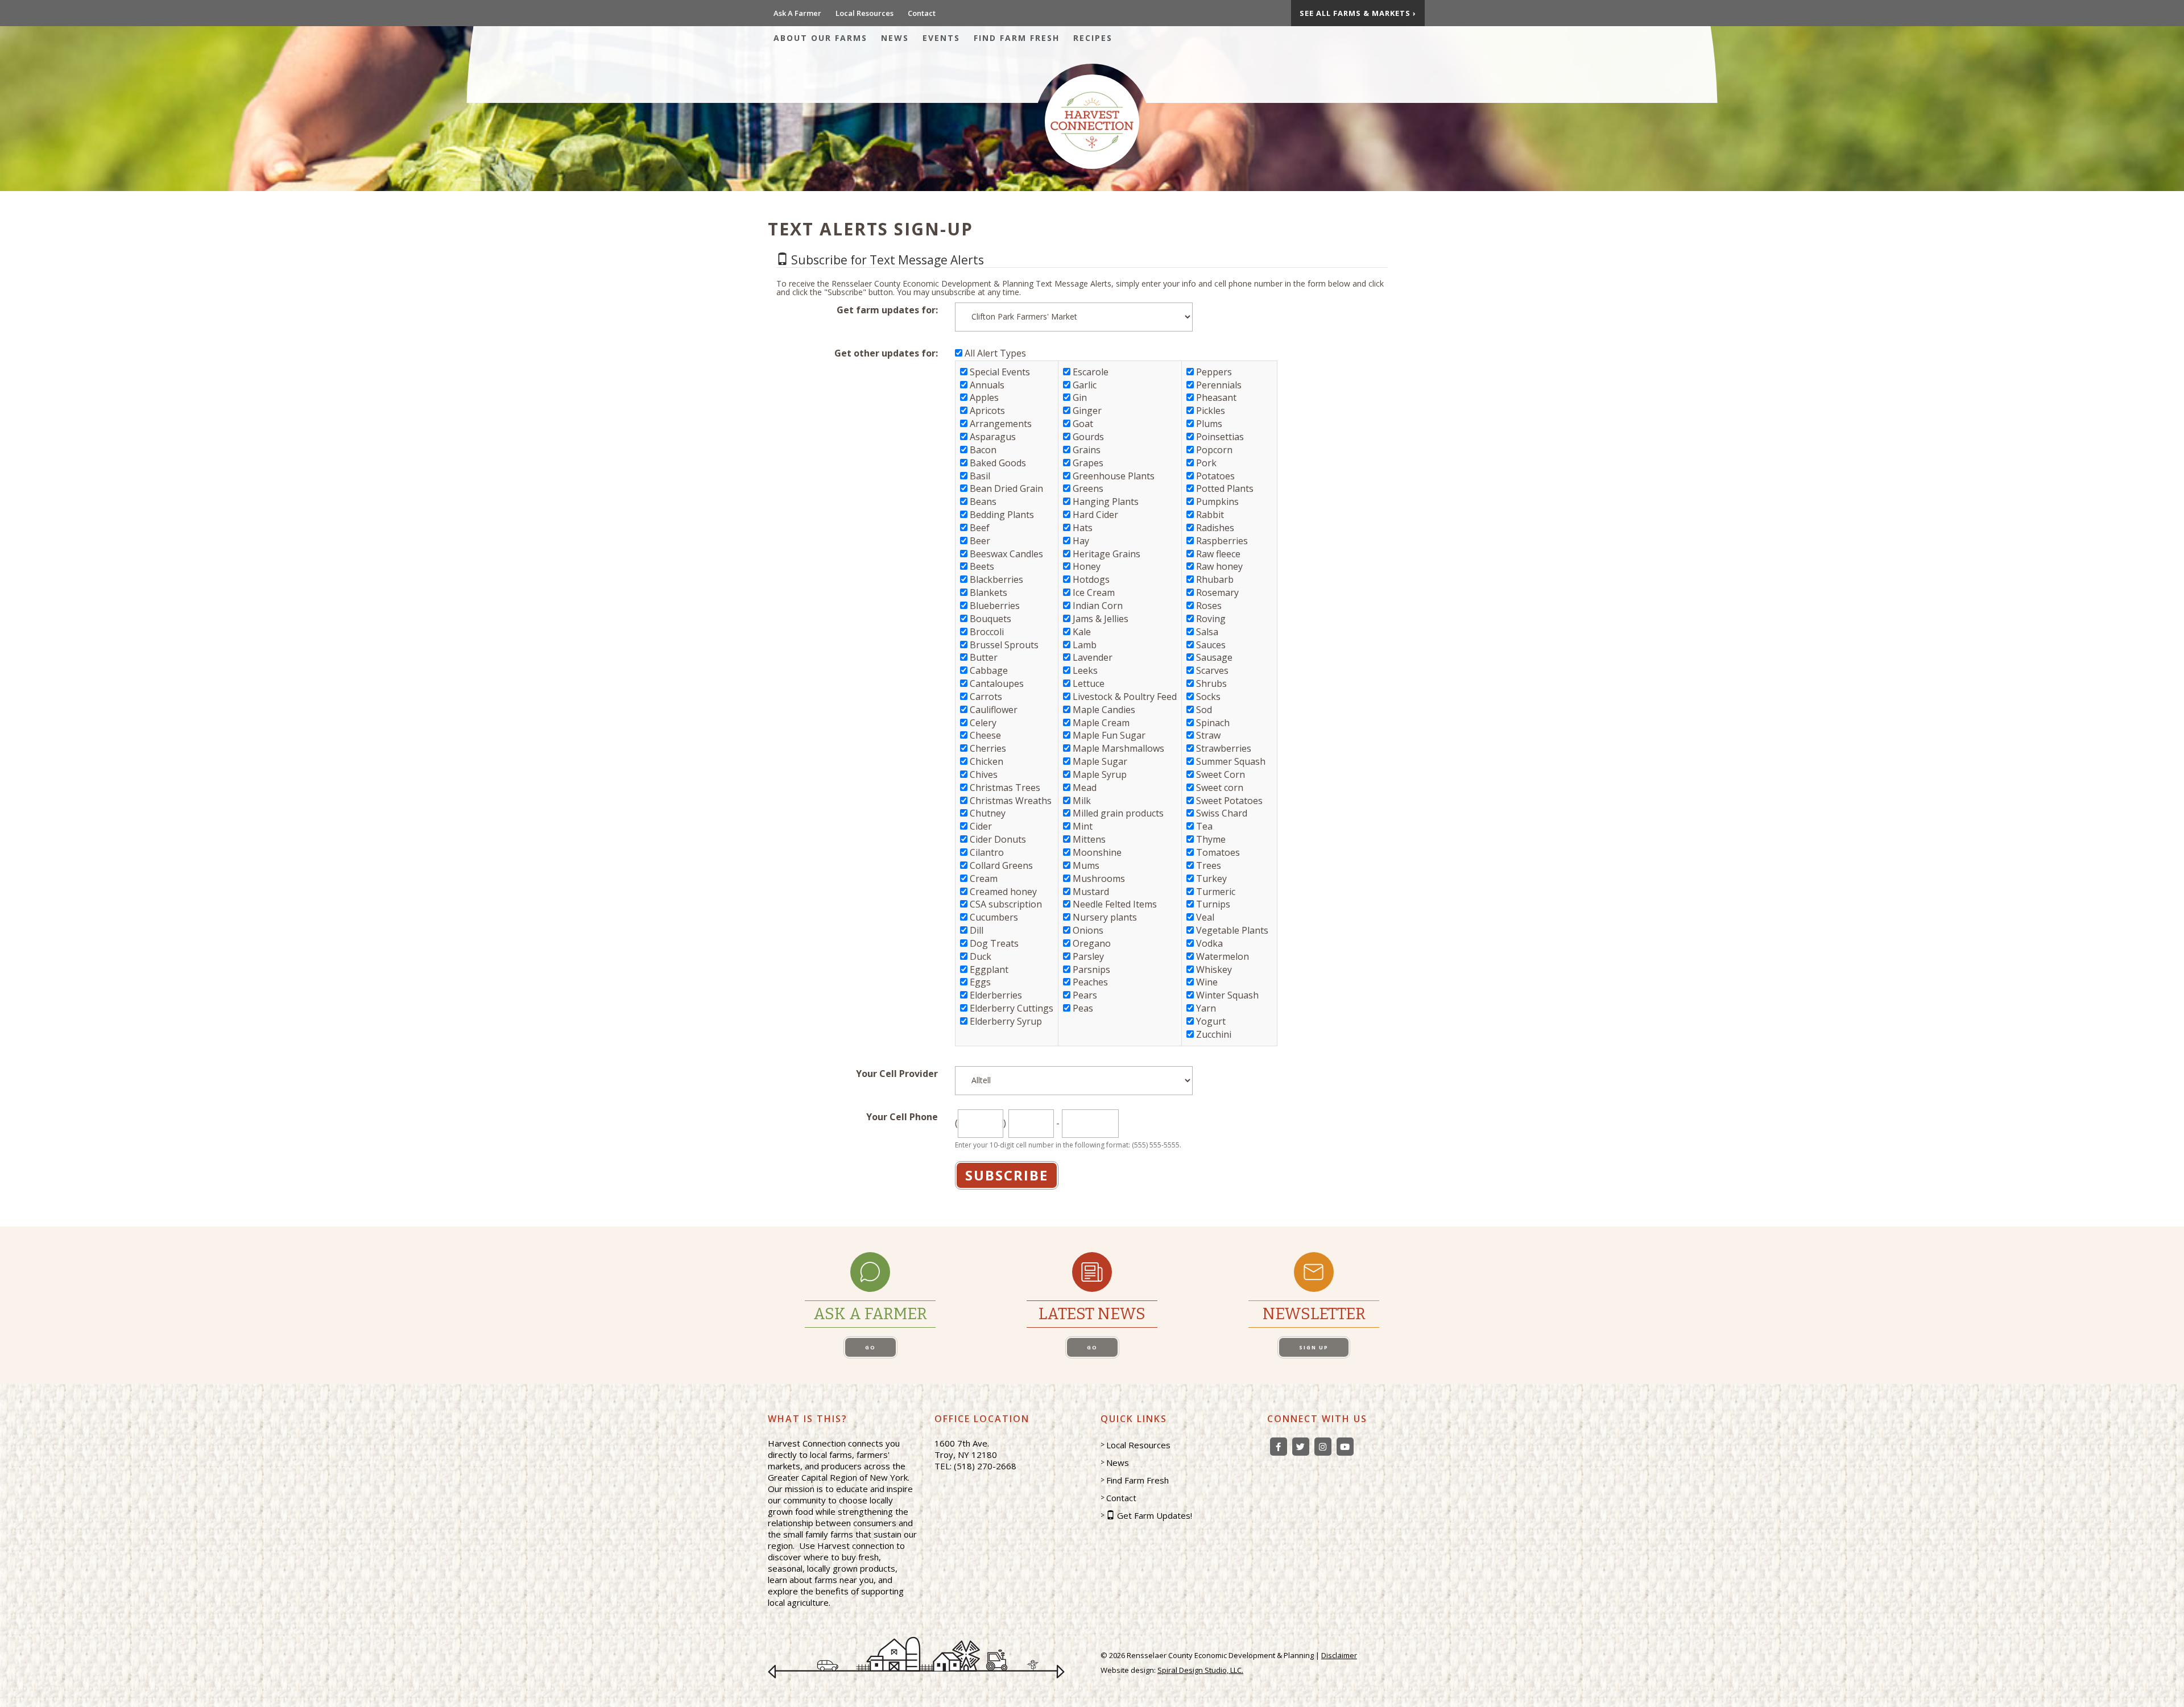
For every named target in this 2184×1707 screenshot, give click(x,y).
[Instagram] (1323, 1447)
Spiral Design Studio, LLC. (1200, 1670)
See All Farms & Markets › (1358, 13)
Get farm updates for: (887, 310)
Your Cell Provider (897, 1074)
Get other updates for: (886, 353)
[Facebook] (1279, 1447)
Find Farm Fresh (1017, 38)
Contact (922, 13)
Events (941, 38)
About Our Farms (820, 38)
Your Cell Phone (902, 1117)
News (895, 38)
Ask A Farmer (797, 13)
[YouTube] (1345, 1447)
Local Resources (864, 13)
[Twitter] (1301, 1447)
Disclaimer (1339, 1655)
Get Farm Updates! (1155, 1515)
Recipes (1093, 38)
